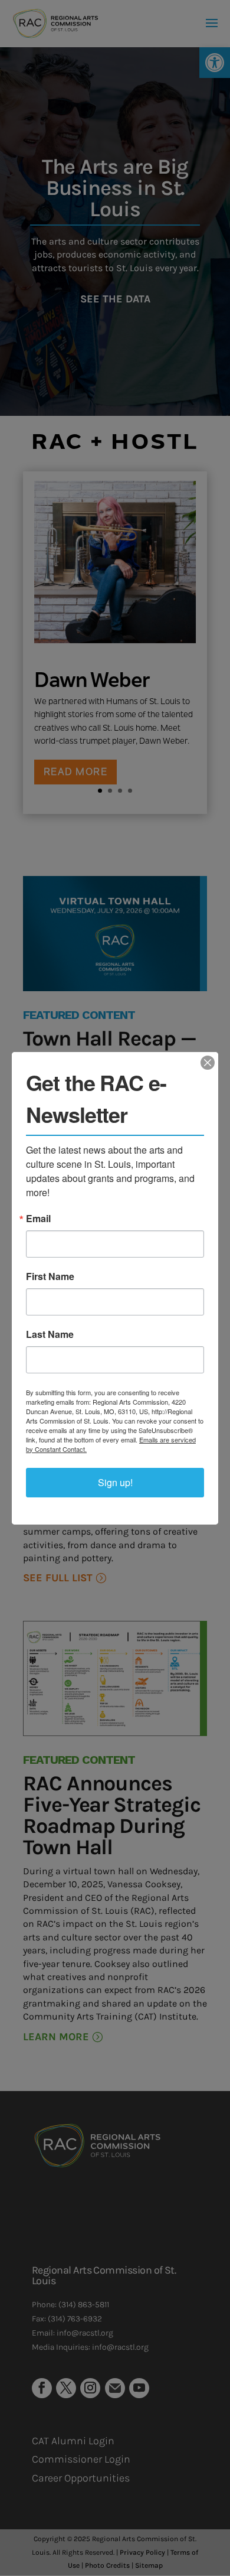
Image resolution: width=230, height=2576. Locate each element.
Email (38, 1219)
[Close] (208, 1063)
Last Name (50, 1334)
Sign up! (115, 1482)
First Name (50, 1276)
